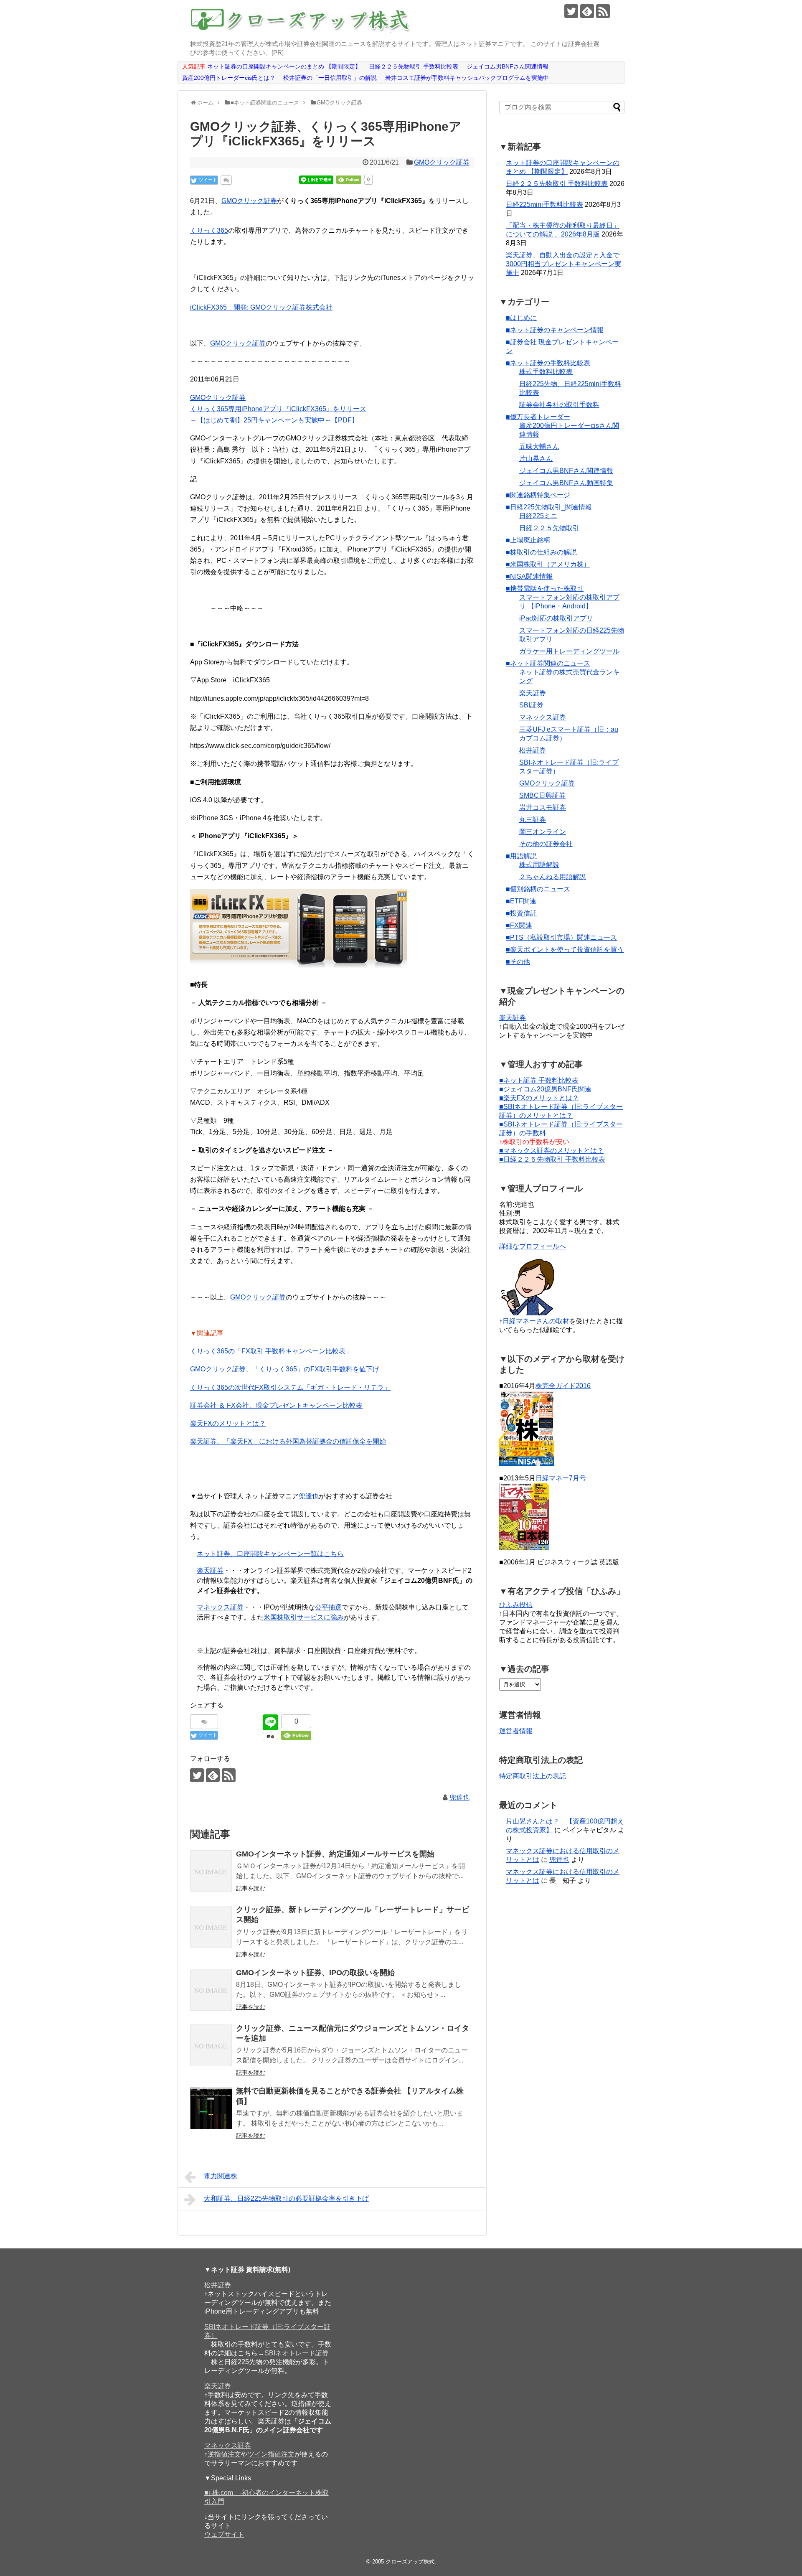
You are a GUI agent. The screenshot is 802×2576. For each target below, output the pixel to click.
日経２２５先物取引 (549, 528)
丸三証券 (533, 820)
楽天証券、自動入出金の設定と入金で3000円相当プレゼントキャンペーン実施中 (563, 264)
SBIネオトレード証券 (297, 2353)
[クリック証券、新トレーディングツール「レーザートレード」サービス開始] (211, 1927)
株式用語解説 (539, 865)
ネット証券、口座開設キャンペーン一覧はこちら (270, 1554)
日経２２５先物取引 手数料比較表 (557, 184)
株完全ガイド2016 (563, 1386)
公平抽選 (328, 1607)
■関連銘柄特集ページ (538, 495)
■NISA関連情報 (529, 576)
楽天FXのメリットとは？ (228, 1423)
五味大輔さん (539, 446)
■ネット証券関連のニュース (548, 663)
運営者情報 (516, 1731)
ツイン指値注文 (271, 2454)
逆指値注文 (224, 2454)
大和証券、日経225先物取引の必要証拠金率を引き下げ (286, 2198)
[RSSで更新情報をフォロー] (603, 11)
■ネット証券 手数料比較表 (539, 1080)
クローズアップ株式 (410, 2562)
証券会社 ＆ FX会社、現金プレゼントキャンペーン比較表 (276, 1405)
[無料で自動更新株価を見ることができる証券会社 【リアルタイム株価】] (211, 2108)
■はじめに (521, 318)
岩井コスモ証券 (543, 807)
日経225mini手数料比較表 (544, 205)
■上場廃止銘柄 (528, 540)
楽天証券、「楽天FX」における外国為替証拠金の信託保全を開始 (288, 1441)
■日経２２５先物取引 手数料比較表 (552, 1159)
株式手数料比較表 (546, 372)
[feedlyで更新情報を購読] (587, 11)
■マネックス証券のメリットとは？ (551, 1151)
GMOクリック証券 (442, 162)
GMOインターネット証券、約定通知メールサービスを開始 (335, 1854)
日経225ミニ (538, 516)
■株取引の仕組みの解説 (541, 552)
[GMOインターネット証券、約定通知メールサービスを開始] (211, 1871)
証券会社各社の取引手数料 (559, 405)
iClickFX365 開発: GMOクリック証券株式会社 (261, 307)
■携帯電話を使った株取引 (545, 589)
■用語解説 (521, 856)
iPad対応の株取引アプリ (556, 618)
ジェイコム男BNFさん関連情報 (566, 471)
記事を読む (251, 1888)
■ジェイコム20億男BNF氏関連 (545, 1089)
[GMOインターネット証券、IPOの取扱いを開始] (211, 1990)
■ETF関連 (521, 901)
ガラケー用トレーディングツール (569, 651)
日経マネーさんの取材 (536, 1321)
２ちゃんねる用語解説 (553, 877)
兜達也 (309, 1496)
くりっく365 (209, 230)
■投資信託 (521, 913)
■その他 (518, 962)
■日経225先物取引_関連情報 (549, 507)
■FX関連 (519, 925)
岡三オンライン (543, 832)
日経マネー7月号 (561, 1478)
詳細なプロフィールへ (533, 1246)
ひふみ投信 (516, 1605)
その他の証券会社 (546, 844)
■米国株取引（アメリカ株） (548, 564)
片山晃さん (536, 459)
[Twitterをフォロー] (571, 11)
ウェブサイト (224, 2534)
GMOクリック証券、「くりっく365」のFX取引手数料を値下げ (285, 1369)
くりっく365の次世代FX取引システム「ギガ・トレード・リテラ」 (290, 1387)
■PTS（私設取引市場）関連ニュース (561, 937)
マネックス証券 (220, 1607)
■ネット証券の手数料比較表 (548, 363)
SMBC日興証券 (542, 795)
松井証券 (533, 750)
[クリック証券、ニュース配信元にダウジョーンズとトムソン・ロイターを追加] (211, 2045)
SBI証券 (531, 705)
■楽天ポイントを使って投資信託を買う (565, 950)
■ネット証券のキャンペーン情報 (555, 330)
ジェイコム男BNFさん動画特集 (566, 483)
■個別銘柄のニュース (538, 889)
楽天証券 (210, 1570)
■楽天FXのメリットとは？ (539, 1098)
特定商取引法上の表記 (533, 1776)
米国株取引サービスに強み (304, 1617)
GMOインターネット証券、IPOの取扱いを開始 (315, 1973)
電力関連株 (221, 2176)
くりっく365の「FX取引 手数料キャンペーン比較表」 (271, 1351)
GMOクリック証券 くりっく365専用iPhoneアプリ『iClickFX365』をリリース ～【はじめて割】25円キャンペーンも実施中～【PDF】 (278, 409)
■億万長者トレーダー (538, 417)
